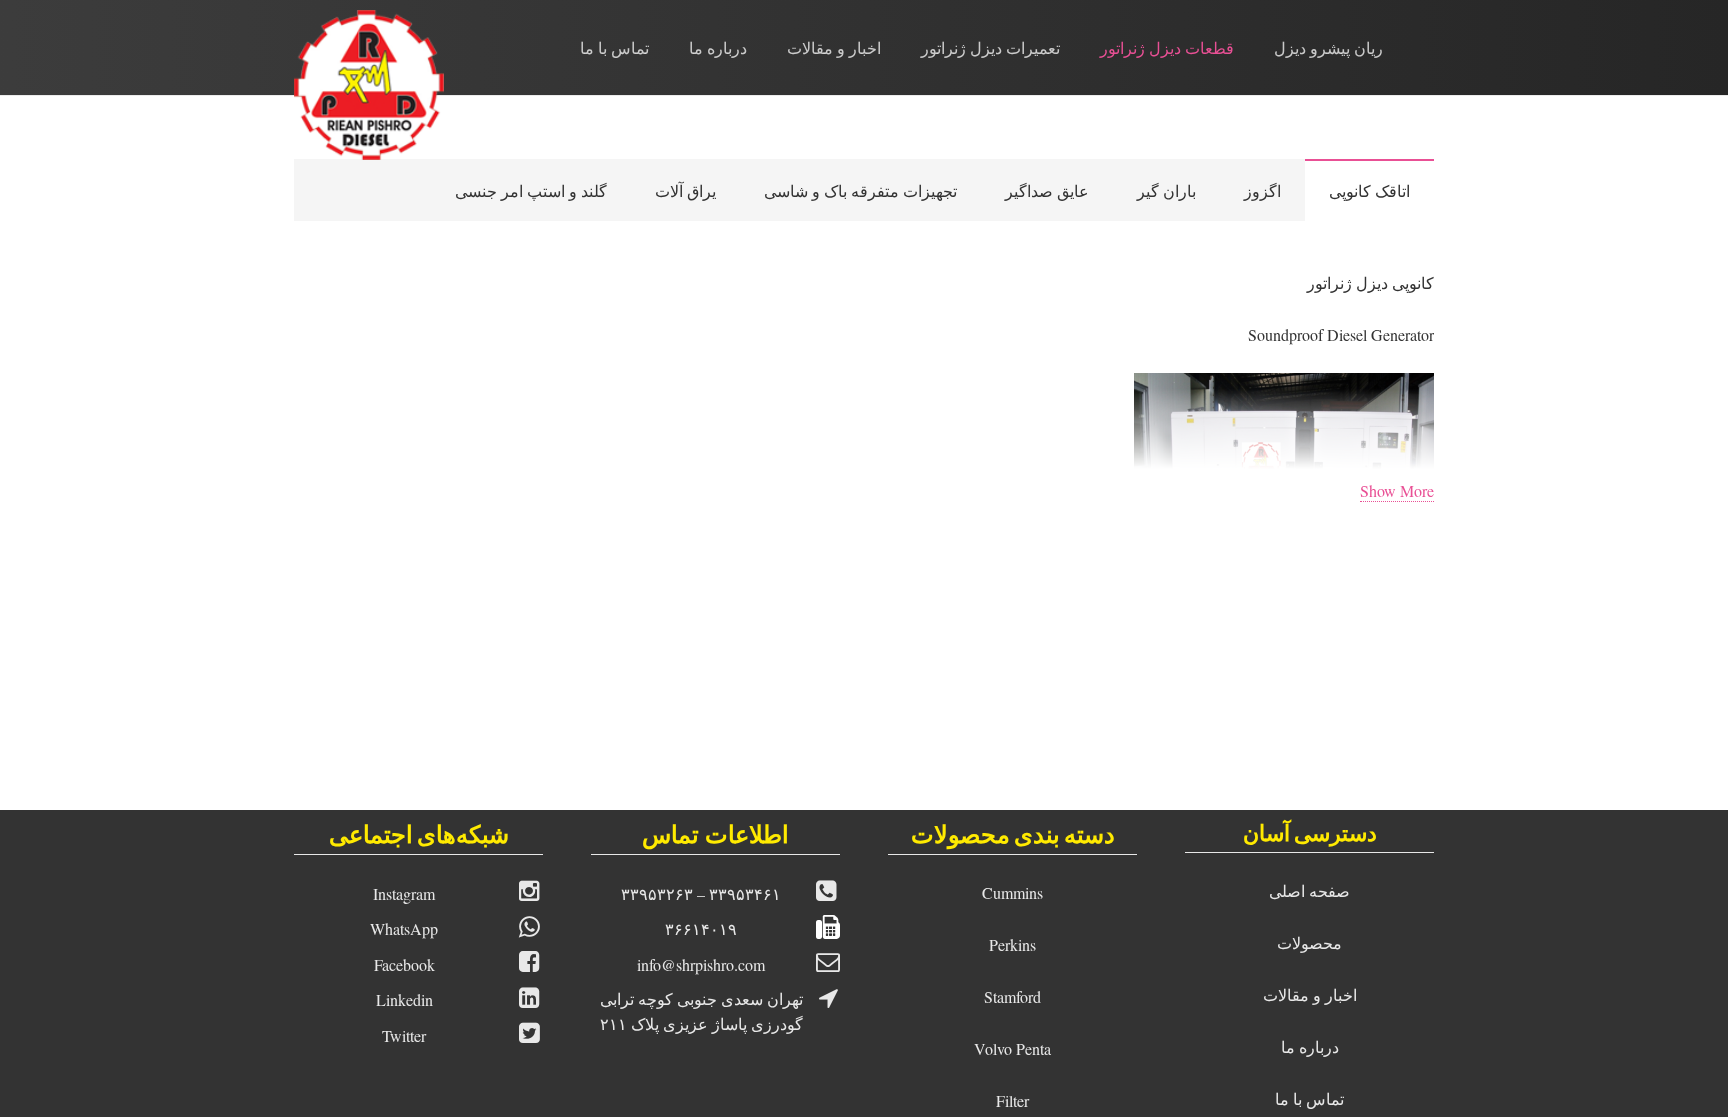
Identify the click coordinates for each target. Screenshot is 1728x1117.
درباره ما (1310, 1046)
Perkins (1012, 944)
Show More (1397, 490)
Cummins (1012, 892)
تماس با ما (1309, 1098)
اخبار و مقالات (1310, 994)
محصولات (1309, 942)
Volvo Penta (1012, 1048)
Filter (1012, 1100)
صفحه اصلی (1309, 890)
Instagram (404, 893)
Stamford (1012, 996)
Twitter (404, 1035)
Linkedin (404, 999)
